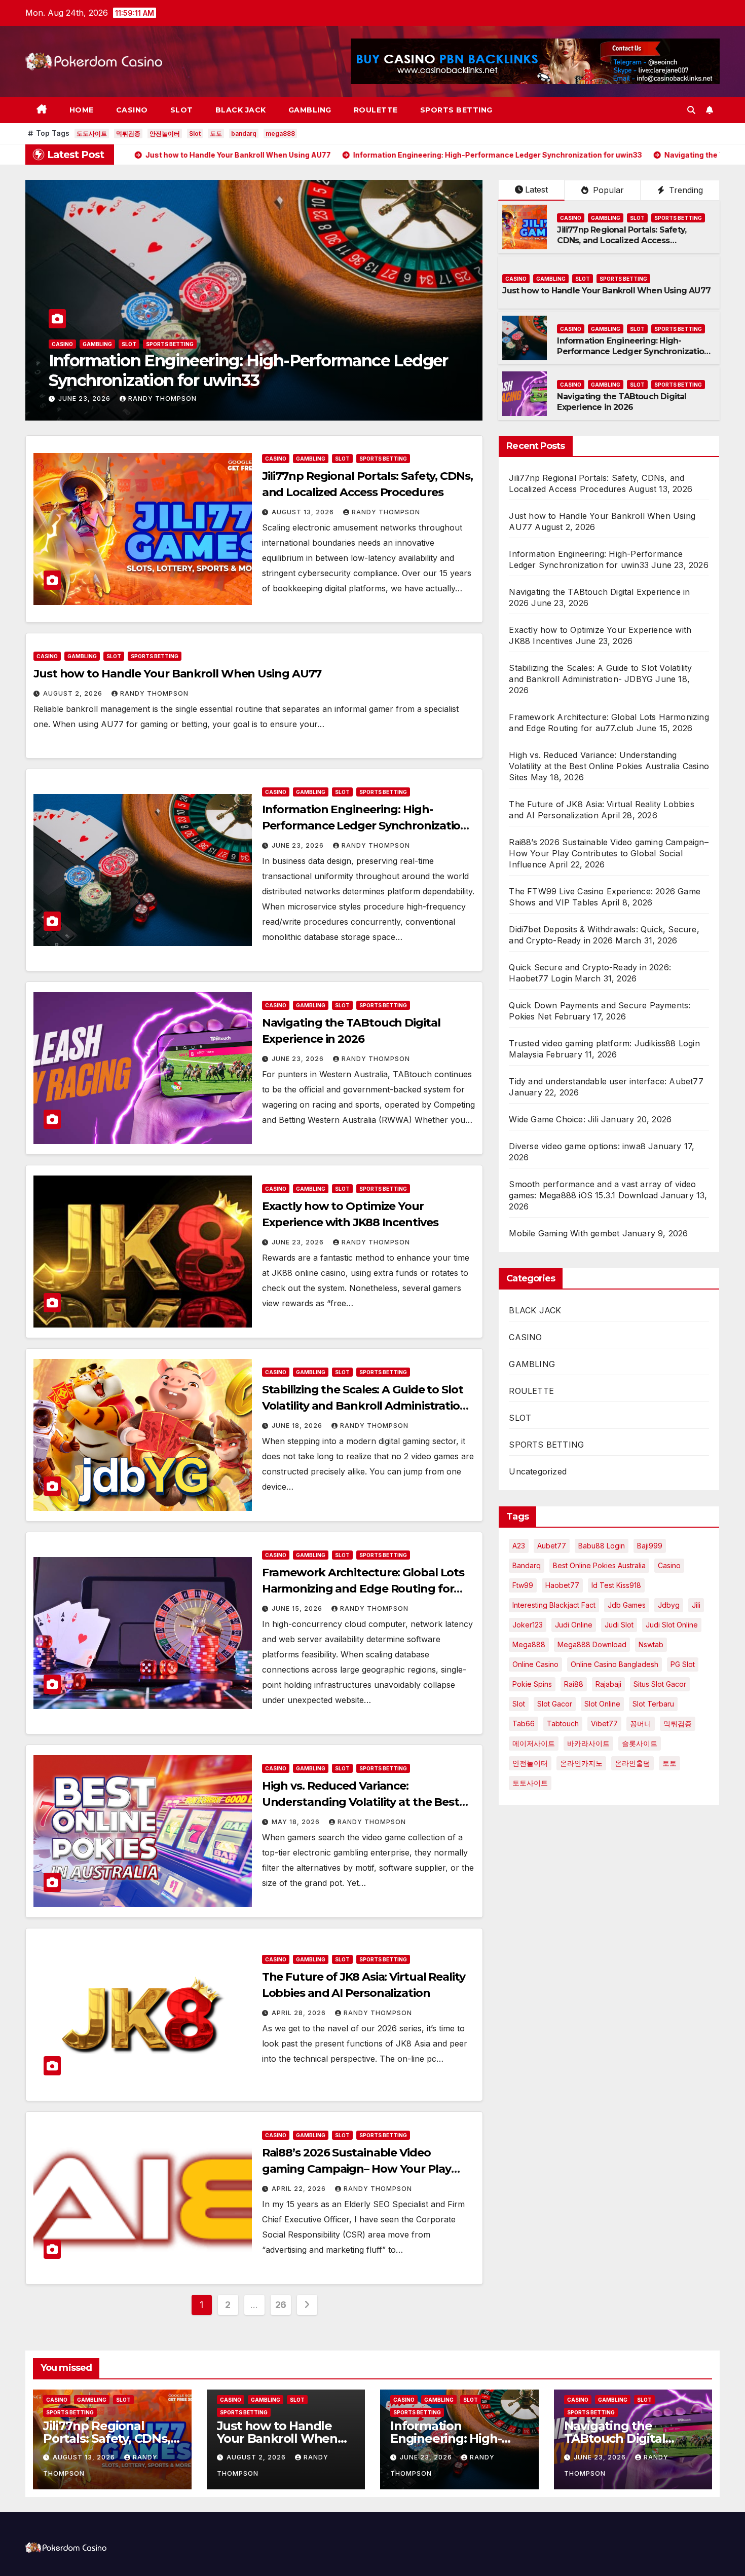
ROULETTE (376, 110)
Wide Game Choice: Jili (553, 1119)
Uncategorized (538, 1471)
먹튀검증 (128, 134)
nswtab (651, 1644)
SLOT (182, 110)
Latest (536, 190)
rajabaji (608, 1684)
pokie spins (532, 1684)
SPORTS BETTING (456, 110)
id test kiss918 (616, 1585)
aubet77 (552, 1546)
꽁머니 (641, 1723)
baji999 (650, 1546)
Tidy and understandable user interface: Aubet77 (606, 1081)
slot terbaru (653, 1704)
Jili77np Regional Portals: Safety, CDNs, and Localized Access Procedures (622, 240)
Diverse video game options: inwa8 (577, 1146)
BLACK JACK (241, 110)
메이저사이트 (534, 1743)
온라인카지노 (581, 1763)
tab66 (524, 1723)
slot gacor (555, 1704)
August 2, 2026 (74, 693)
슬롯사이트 (640, 1743)
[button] (691, 110)
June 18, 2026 (298, 1426)
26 (281, 2305)
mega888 (280, 134)
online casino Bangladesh (614, 1664)
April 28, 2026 (300, 2013)
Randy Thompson (162, 399)
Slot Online (602, 1704)
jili (696, 1605)
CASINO (132, 110)
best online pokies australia (599, 1565)
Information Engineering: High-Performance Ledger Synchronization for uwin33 (633, 351)
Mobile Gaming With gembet (564, 1233)
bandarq (244, 134)
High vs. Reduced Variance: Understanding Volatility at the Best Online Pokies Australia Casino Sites (361, 1802)
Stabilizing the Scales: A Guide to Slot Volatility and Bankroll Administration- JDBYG (366, 1406)
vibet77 (604, 1723)
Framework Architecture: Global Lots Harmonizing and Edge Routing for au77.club (363, 1589)
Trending (685, 190)
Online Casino (535, 1664)
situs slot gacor (660, 1684)
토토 (216, 134)
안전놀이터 (165, 134)
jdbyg (669, 1605)
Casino (669, 1565)
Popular (607, 190)
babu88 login (602, 1546)
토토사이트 (92, 134)
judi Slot (619, 1625)
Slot (195, 134)
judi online (574, 1625)
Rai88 (574, 1684)
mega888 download (592, 1644)
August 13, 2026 (304, 512)
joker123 (528, 1625)
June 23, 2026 (85, 399)
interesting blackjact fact (554, 1605)
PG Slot (683, 1664)
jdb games (627, 1605)
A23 (519, 1546)
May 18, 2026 (297, 1822)
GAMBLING (310, 110)
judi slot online (672, 1625)
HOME (82, 110)
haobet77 (562, 1585)
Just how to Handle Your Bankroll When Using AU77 (606, 291)
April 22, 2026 (300, 2189)
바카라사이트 (588, 1743)
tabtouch (563, 1723)
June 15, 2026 (298, 1608)
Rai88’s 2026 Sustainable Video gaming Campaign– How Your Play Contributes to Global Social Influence (366, 2169)
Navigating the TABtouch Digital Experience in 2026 (248, 380)
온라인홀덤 (632, 1763)
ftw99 (523, 1585)
